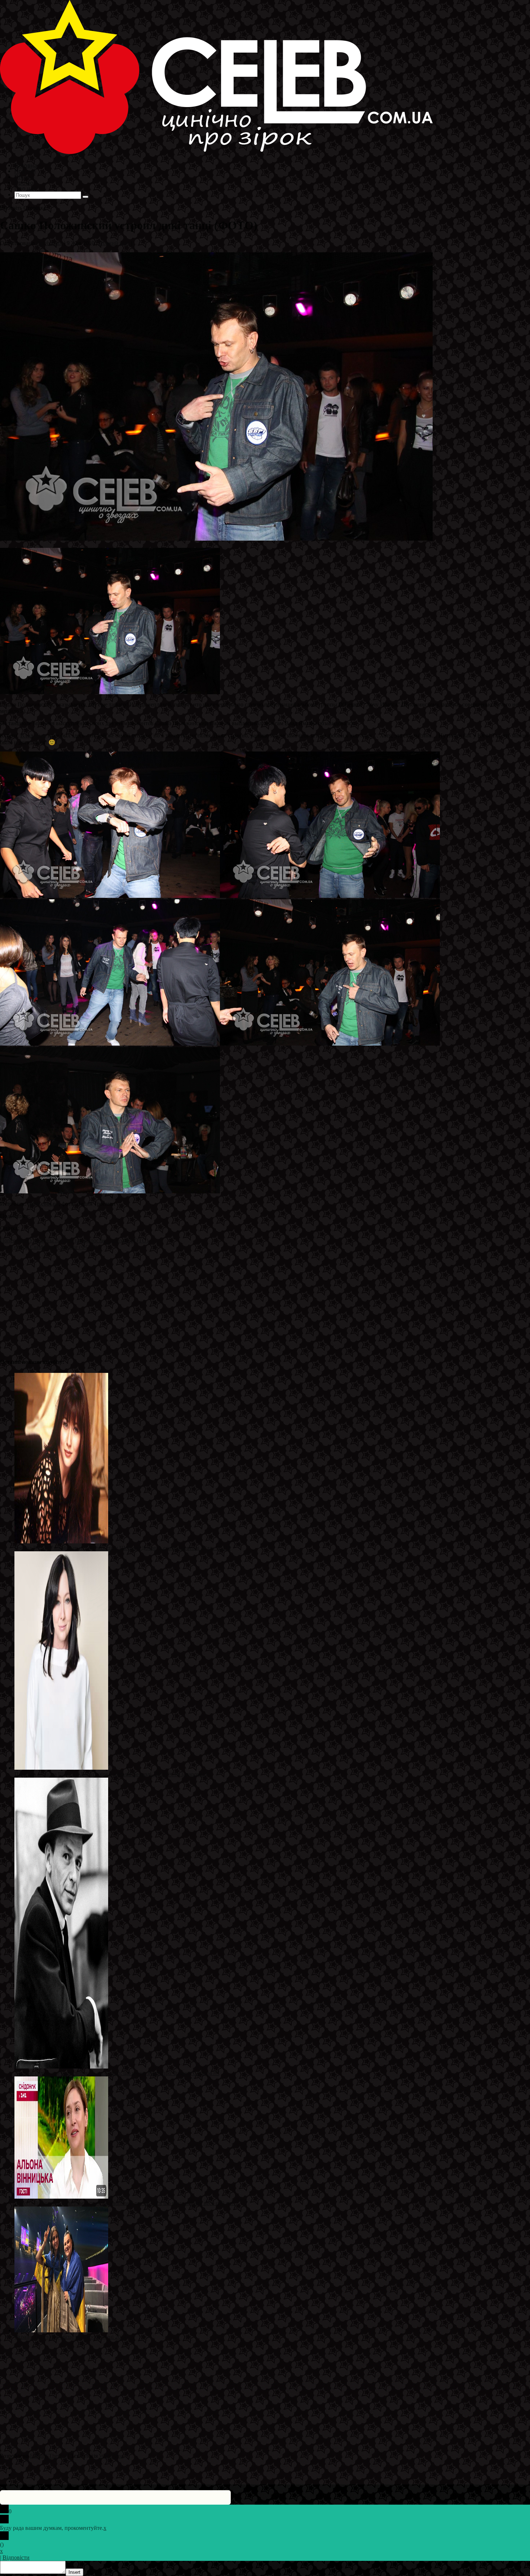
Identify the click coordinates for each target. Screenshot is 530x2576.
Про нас (25, 188)
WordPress (111, 2456)
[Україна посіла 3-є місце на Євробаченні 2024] (61, 2330)
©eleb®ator (49, 243)
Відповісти (16, 2557)
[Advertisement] (216, 1301)
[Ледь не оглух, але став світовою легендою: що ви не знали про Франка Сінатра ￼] (61, 2067)
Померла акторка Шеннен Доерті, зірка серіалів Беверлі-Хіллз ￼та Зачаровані (111, 1774)
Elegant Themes (48, 2456)
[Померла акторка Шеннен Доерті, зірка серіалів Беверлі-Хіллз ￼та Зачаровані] (61, 1768)
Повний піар (114, 243)
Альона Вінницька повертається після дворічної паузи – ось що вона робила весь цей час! (125, 2203)
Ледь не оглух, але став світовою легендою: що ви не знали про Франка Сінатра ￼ (117, 2073)
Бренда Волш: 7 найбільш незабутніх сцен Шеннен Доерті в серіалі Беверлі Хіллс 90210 (123, 1548)
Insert (74, 2572)
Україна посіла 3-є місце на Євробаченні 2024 (70, 2337)
